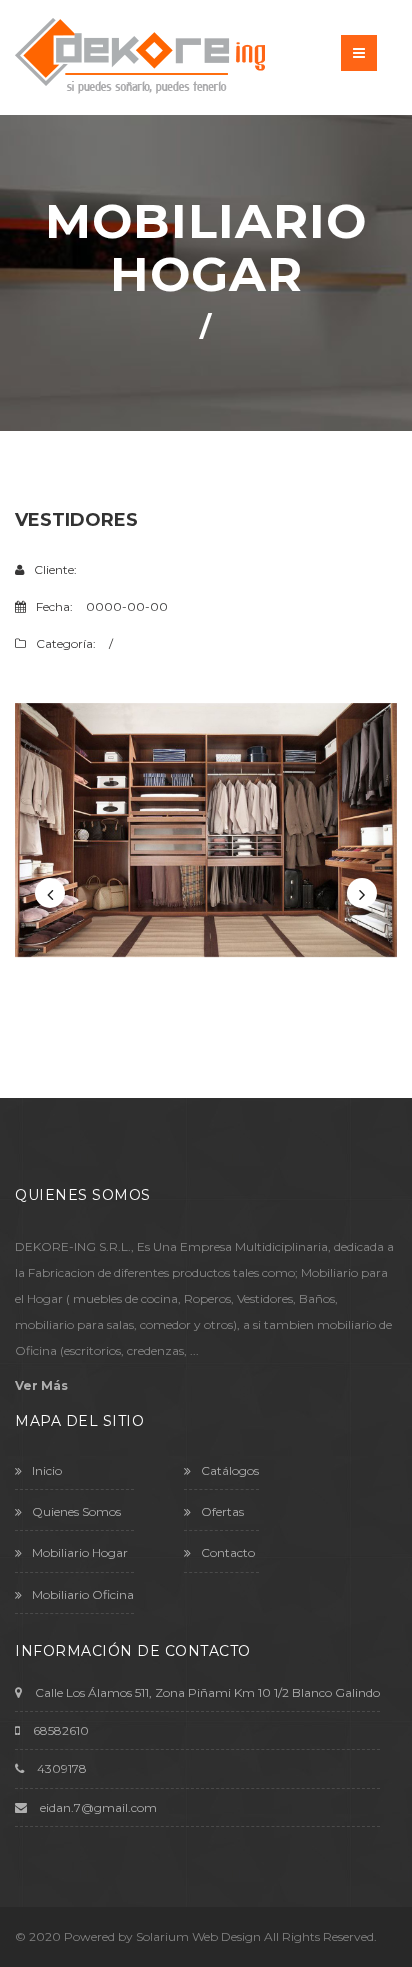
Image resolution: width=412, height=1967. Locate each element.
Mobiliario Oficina (83, 1594)
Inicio (47, 1470)
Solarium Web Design (198, 1936)
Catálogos (230, 1470)
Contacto (228, 1552)
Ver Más (41, 1385)
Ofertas (222, 1511)
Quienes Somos (76, 1511)
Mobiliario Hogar (80, 1552)
